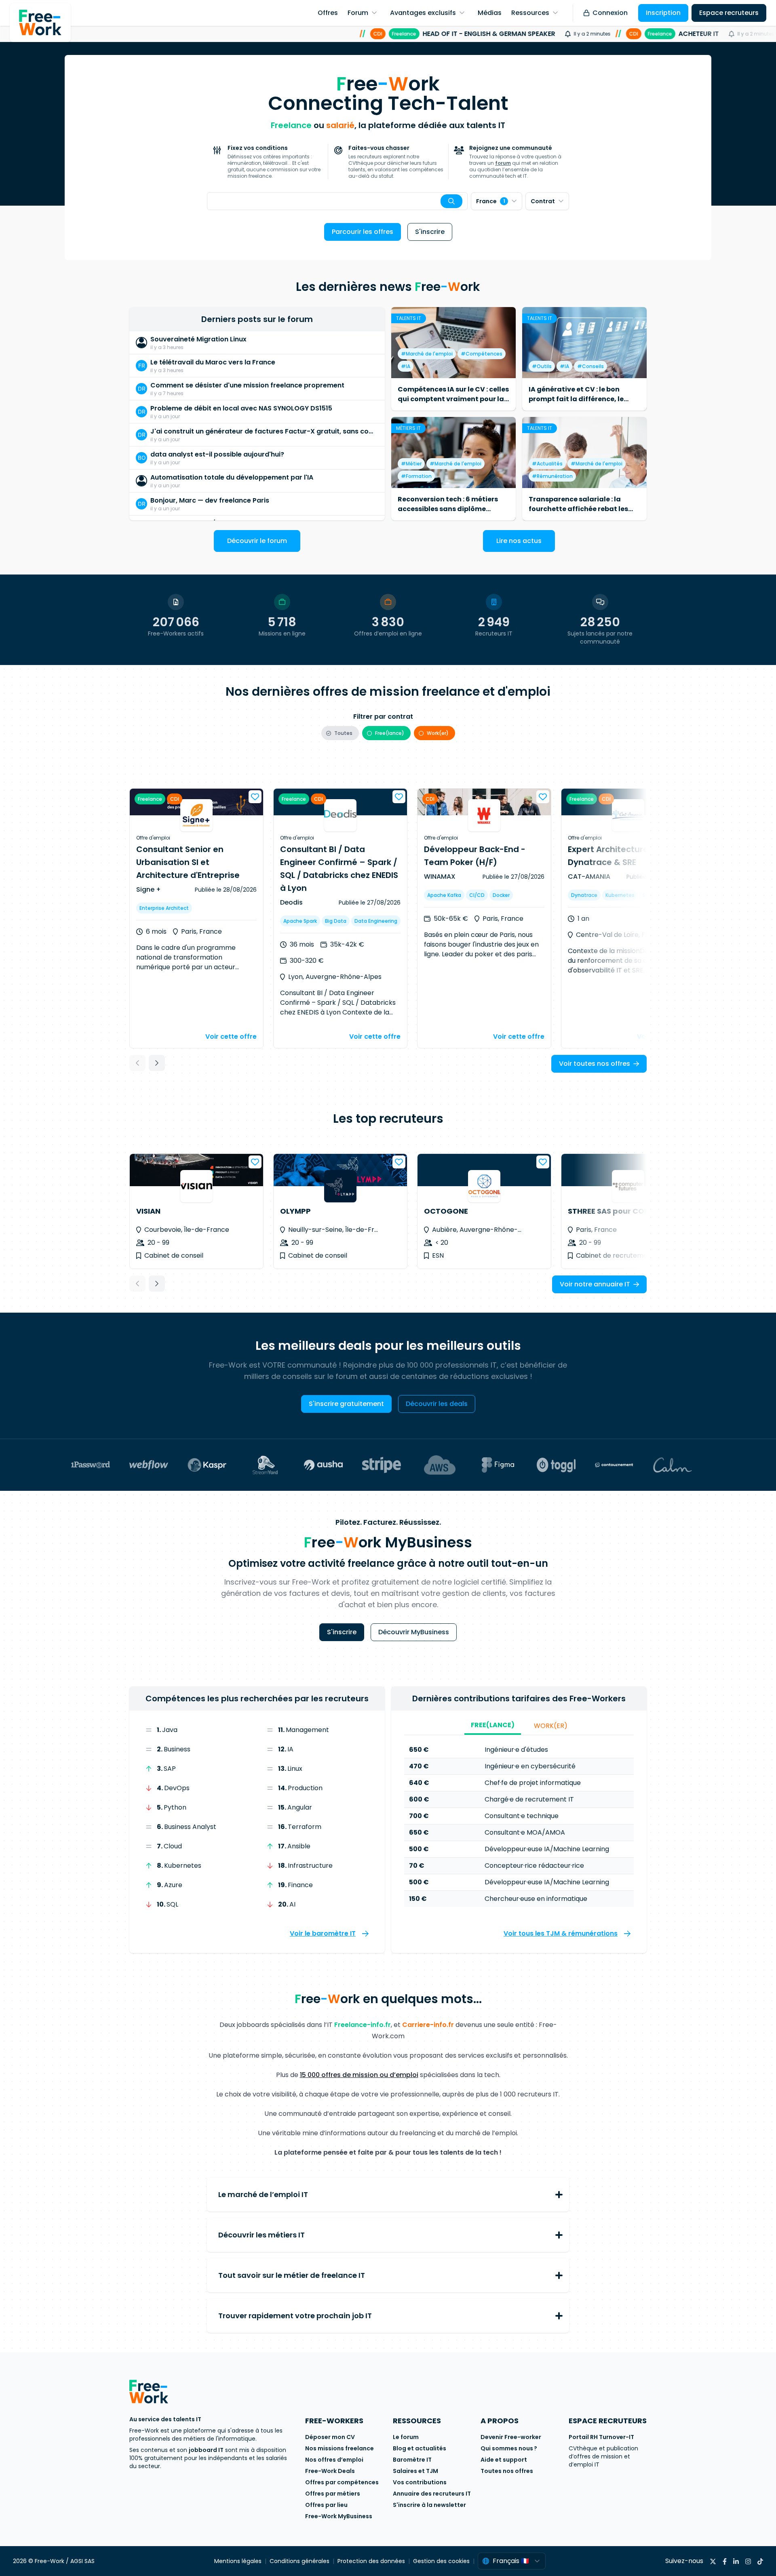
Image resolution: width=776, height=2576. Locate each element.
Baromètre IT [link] (412, 2460)
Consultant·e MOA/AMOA (525, 1832)
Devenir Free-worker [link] (511, 2437)
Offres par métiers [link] (333, 2494)
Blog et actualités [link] (420, 2448)
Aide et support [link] (504, 2460)
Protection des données (371, 2561)
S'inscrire (430, 232)
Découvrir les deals (437, 1404)
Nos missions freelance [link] (339, 2448)
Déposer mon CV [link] (330, 2437)
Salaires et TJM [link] (415, 2471)
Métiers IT (408, 428)
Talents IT (409, 318)
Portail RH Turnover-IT (601, 2437)
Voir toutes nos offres (595, 1064)
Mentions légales (238, 2561)
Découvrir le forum (257, 541)
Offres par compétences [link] (342, 2482)
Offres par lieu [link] (326, 2505)
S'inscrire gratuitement (346, 1404)
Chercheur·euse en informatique (536, 1899)
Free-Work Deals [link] (330, 2471)
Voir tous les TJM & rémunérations (561, 1933)
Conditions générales (299, 2561)
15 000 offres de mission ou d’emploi (359, 2075)
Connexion (610, 13)
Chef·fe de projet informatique (533, 1783)
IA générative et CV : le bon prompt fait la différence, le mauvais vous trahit (576, 399)
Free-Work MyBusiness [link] (339, 2516)
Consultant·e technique (522, 1816)
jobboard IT (206, 2450)
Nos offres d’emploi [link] (334, 2460)
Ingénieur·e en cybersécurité (530, 1766)
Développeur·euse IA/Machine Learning (547, 1849)
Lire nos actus (519, 541)
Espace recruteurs (729, 13)
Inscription (663, 13)
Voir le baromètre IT (323, 1933)
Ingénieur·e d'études (516, 1750)
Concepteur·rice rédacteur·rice (534, 1866)
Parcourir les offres (363, 232)
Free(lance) (493, 1725)
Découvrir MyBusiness (414, 1632)
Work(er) (551, 1726)
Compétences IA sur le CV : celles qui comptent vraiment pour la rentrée (453, 399)
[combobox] (337, 201)
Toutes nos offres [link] (507, 2471)
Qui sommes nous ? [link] (509, 2448)
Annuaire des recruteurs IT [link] (432, 2494)
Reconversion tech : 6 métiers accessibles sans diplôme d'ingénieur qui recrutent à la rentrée (448, 514)
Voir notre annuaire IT (595, 1284)
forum (503, 163)
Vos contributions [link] (420, 2482)
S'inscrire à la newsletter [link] (429, 2505)
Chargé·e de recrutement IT (529, 1799)
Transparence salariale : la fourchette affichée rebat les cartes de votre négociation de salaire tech (582, 514)
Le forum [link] (406, 2437)
